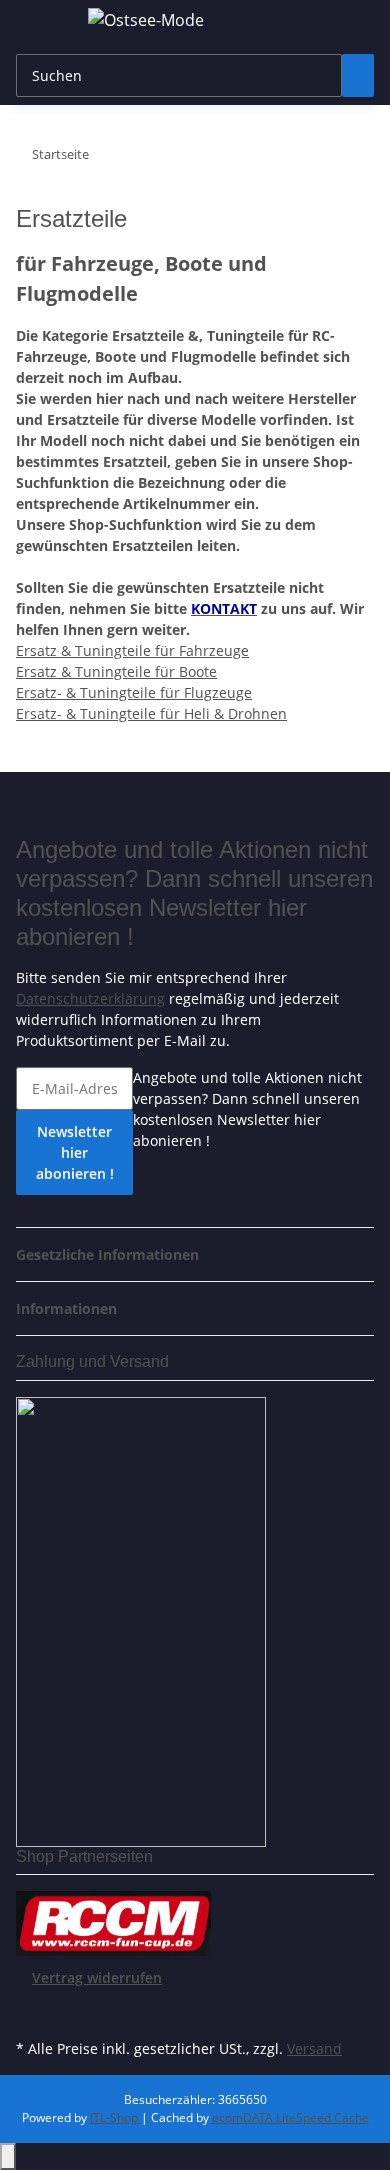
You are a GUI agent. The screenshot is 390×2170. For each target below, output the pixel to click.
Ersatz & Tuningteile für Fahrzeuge (132, 650)
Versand (314, 2048)
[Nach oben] (8, 2156)
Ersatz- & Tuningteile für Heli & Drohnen (151, 713)
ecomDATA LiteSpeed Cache (290, 2117)
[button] (113, 1254)
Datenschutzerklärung (90, 998)
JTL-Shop (115, 2117)
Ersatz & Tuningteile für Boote (116, 671)
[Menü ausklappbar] (41, 23)
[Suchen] (358, 75)
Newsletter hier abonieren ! (75, 1152)
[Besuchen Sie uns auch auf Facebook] (32, 2011)
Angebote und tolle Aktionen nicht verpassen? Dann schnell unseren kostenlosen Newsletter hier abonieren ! (247, 1109)
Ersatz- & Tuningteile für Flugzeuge (134, 692)
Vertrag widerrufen (97, 1977)
